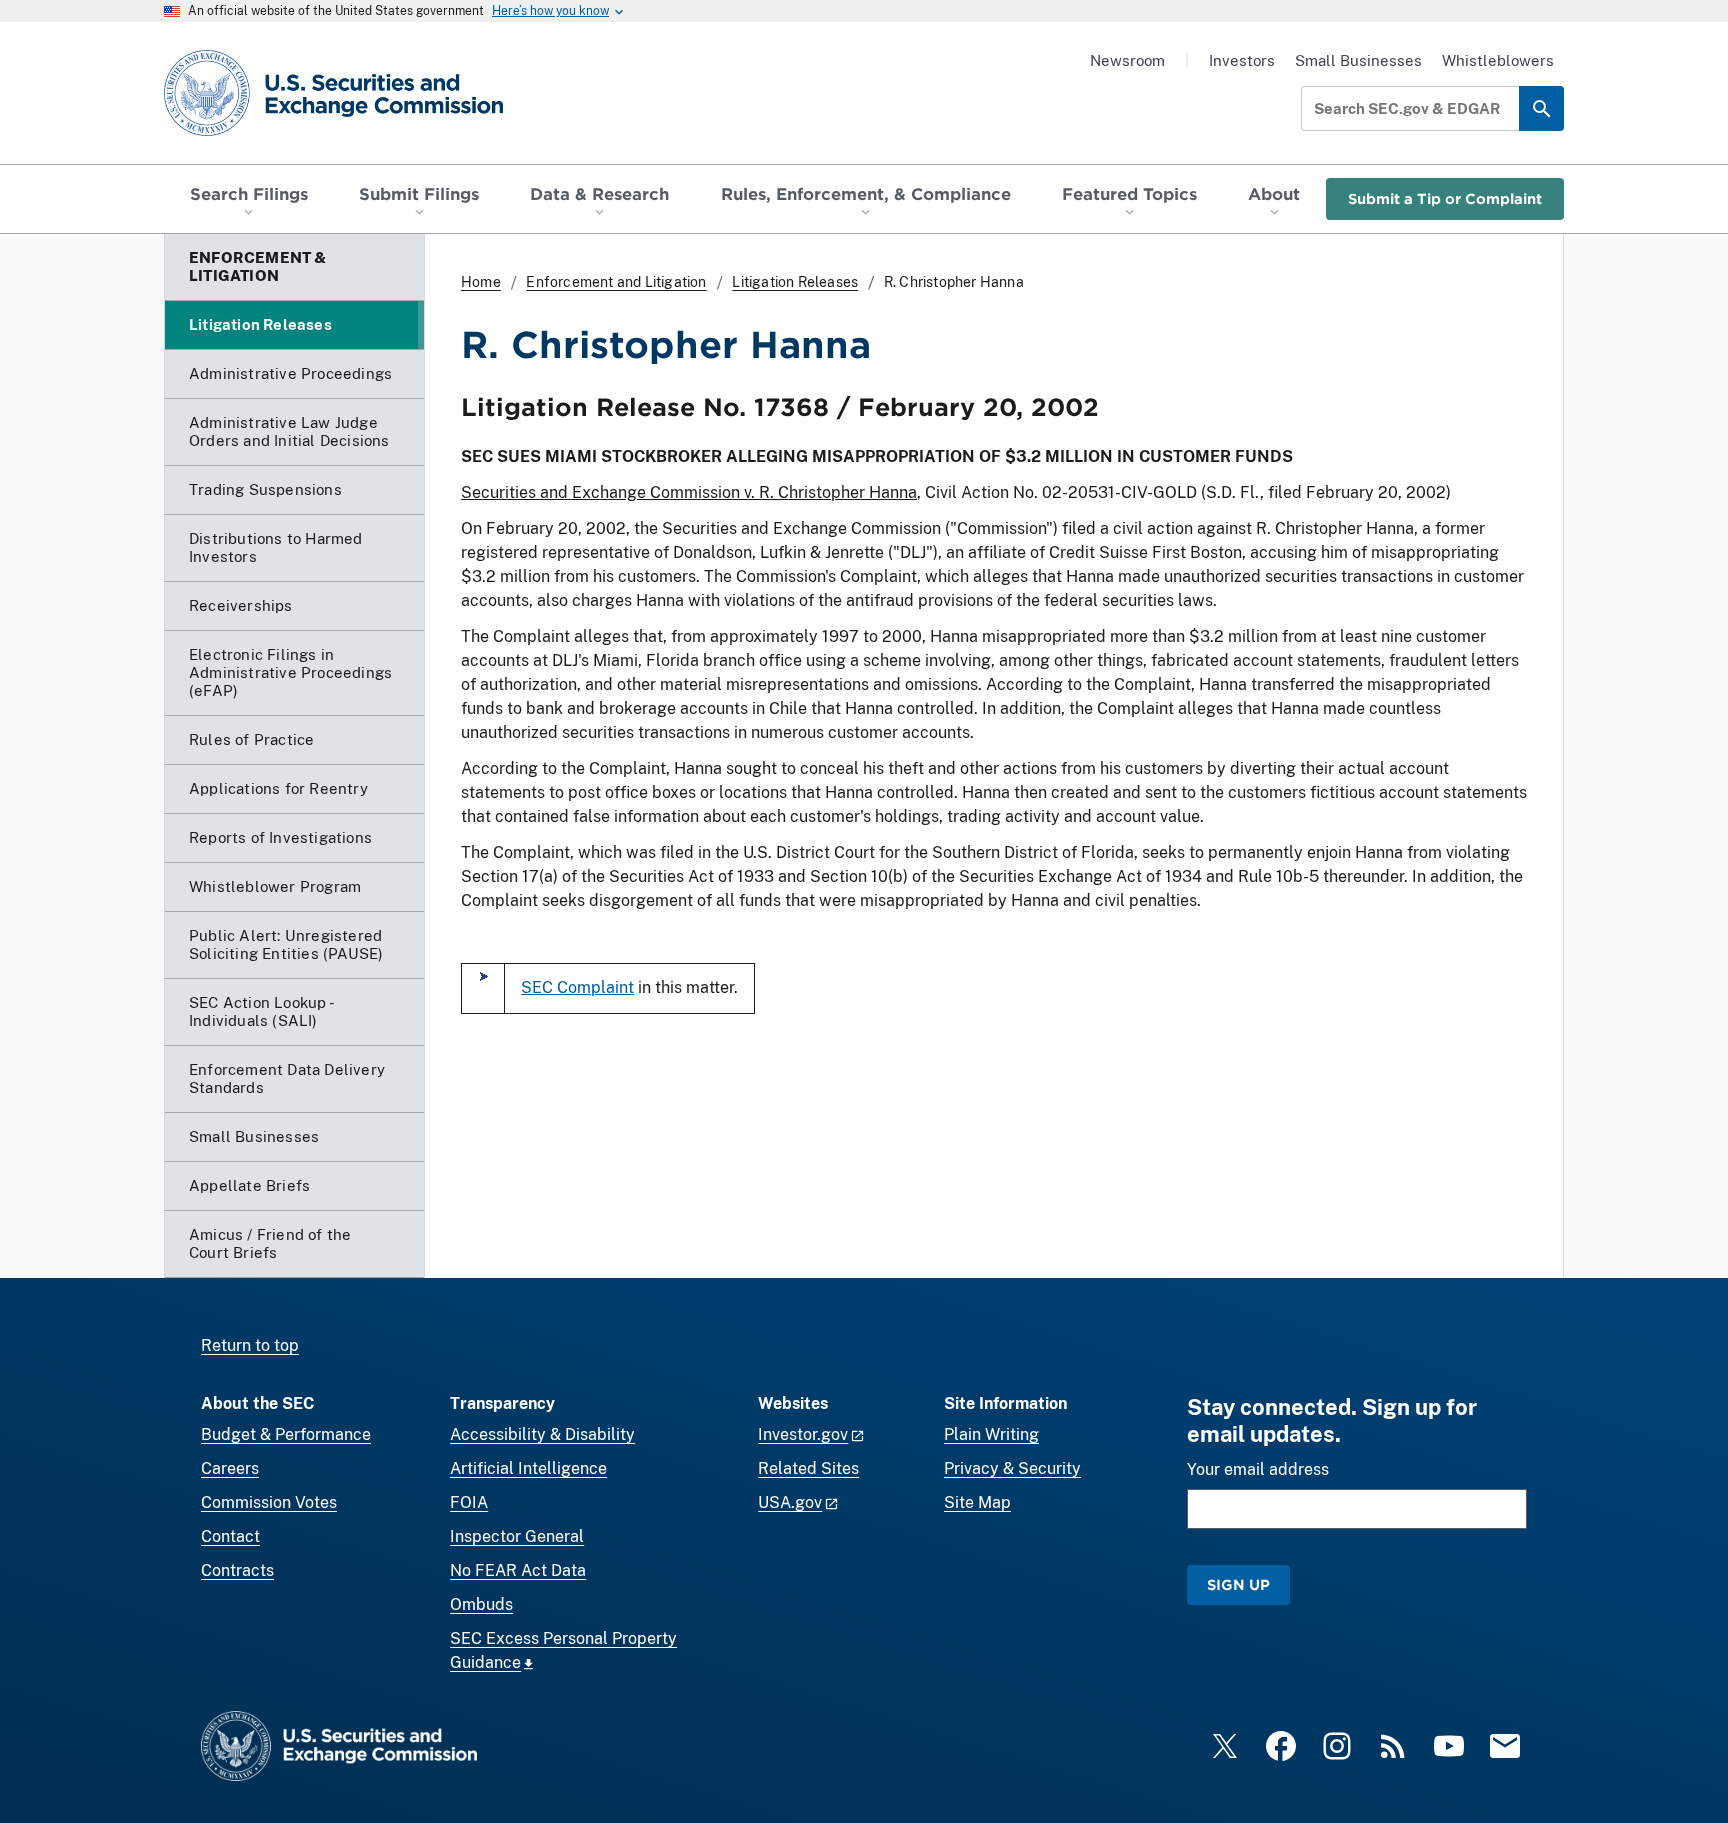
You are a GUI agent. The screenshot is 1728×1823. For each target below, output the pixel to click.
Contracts (237, 1570)
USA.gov (790, 1502)
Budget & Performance (286, 1434)
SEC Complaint (577, 987)
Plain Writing (991, 1434)
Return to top (250, 1345)
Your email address (1258, 1469)
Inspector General (517, 1536)
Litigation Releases (795, 282)
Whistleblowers (1498, 60)
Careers (230, 1468)
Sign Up (1238, 1584)
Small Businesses (1358, 60)
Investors (1242, 60)
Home (481, 282)
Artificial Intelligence (528, 1468)
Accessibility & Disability (542, 1434)
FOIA (469, 1502)
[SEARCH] (1541, 108)
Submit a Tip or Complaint (1445, 198)
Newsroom (1127, 60)
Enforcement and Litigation (616, 282)
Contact (230, 1536)
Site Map (977, 1502)
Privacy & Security (1012, 1468)
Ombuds (481, 1604)
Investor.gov (803, 1434)
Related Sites (808, 1468)
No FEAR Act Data (518, 1570)
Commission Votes (269, 1502)
